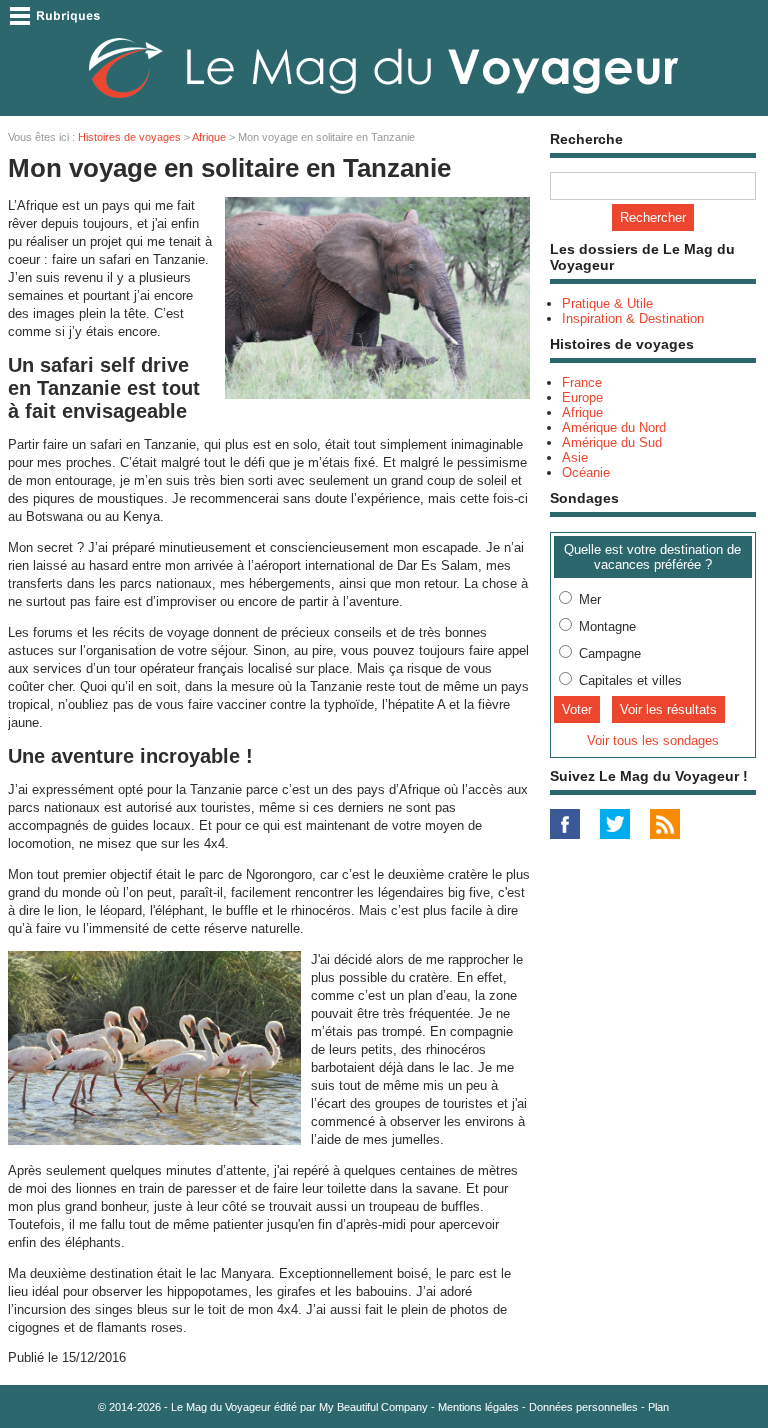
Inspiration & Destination (633, 318)
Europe (582, 397)
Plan (658, 1407)
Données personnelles (583, 1407)
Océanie (586, 472)
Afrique (209, 137)
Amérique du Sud (612, 442)
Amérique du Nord (614, 427)
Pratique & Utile (607, 303)
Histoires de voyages (129, 137)
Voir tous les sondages (653, 740)
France (582, 382)
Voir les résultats (668, 709)
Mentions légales (478, 1407)
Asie (575, 457)
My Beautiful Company (373, 1407)
